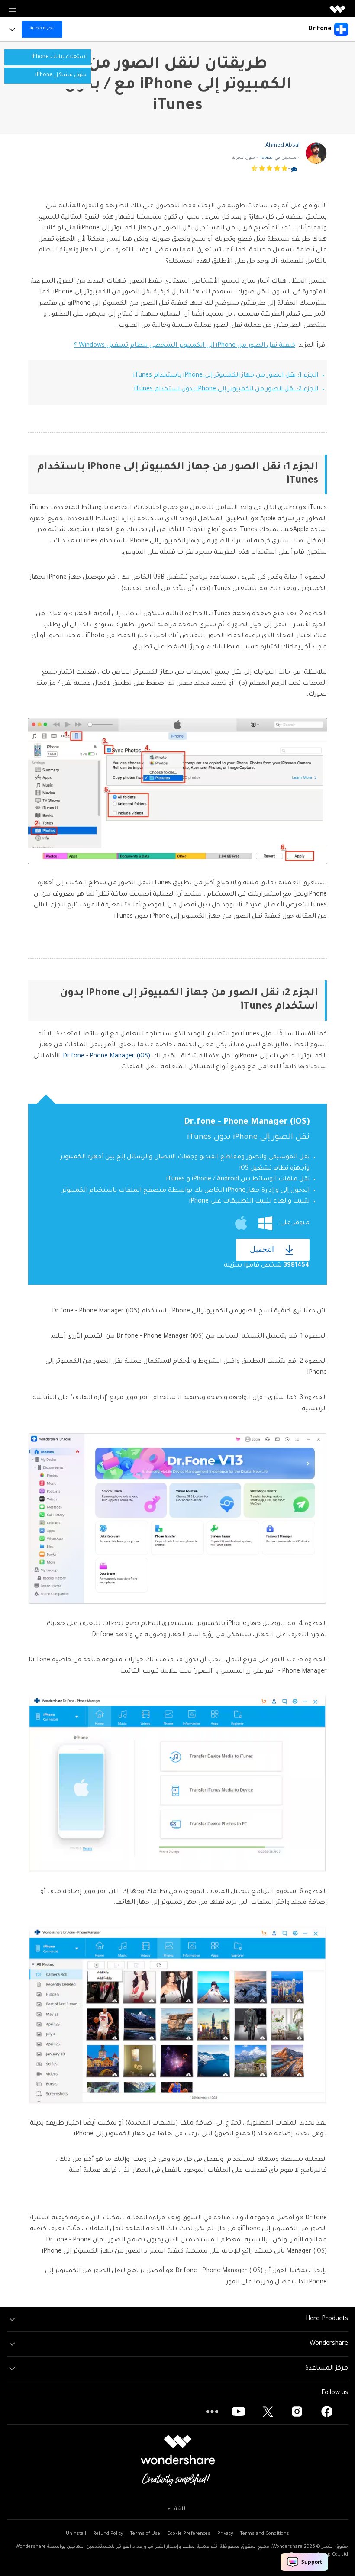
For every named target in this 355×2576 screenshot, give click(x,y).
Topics (266, 158)
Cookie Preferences (189, 2534)
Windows (265, 1223)
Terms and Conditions (265, 2534)
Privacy (225, 2534)
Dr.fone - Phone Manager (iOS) (106, 1057)
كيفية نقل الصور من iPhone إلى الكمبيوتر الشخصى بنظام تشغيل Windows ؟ (185, 346)
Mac (241, 1223)
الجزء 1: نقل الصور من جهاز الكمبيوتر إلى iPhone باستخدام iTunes (226, 376)
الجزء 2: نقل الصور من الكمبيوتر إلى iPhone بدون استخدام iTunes (226, 390)
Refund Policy (108, 2534)
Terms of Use (145, 2534)
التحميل (262, 1249)
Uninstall (76, 2534)
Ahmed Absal (282, 146)
